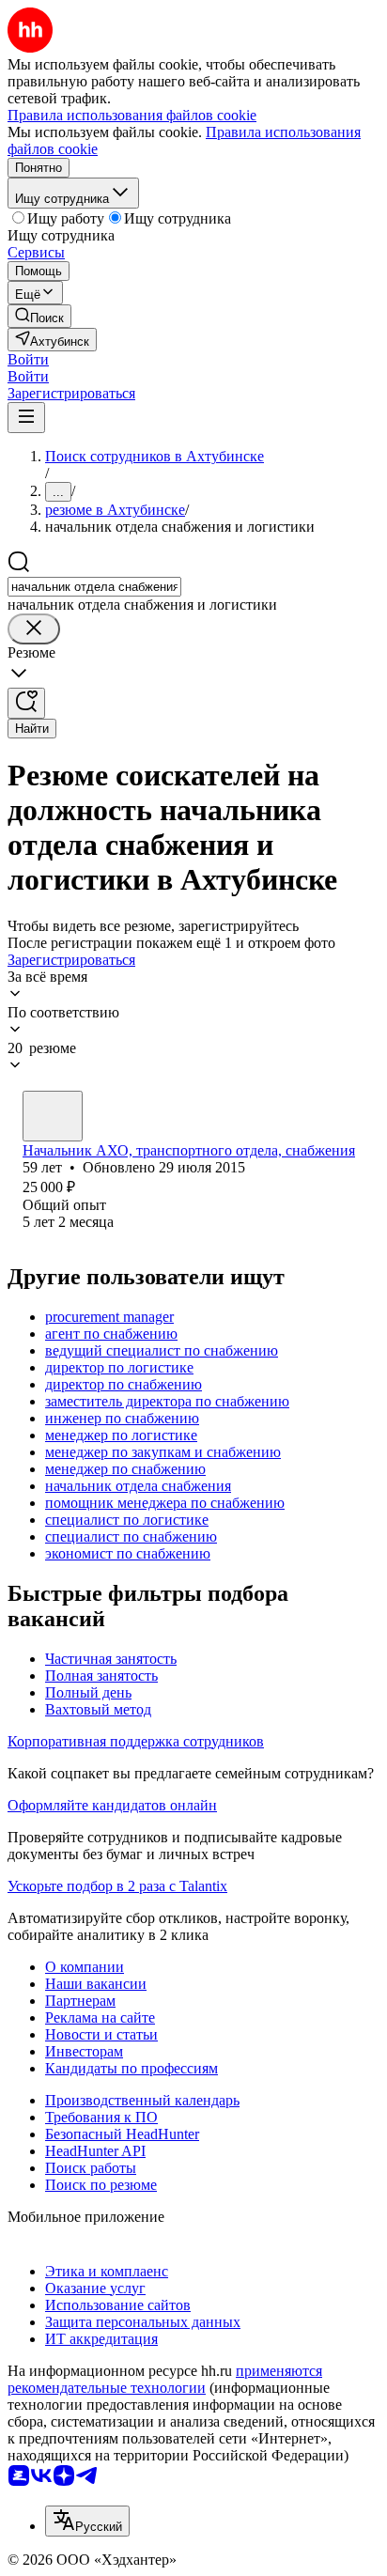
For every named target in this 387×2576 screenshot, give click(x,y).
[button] (28, 359)
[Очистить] (34, 629)
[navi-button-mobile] (26, 418)
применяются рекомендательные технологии (165, 2379)
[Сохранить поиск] (26, 703)
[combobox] (94, 587)
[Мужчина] (53, 1116)
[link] (39, 316)
